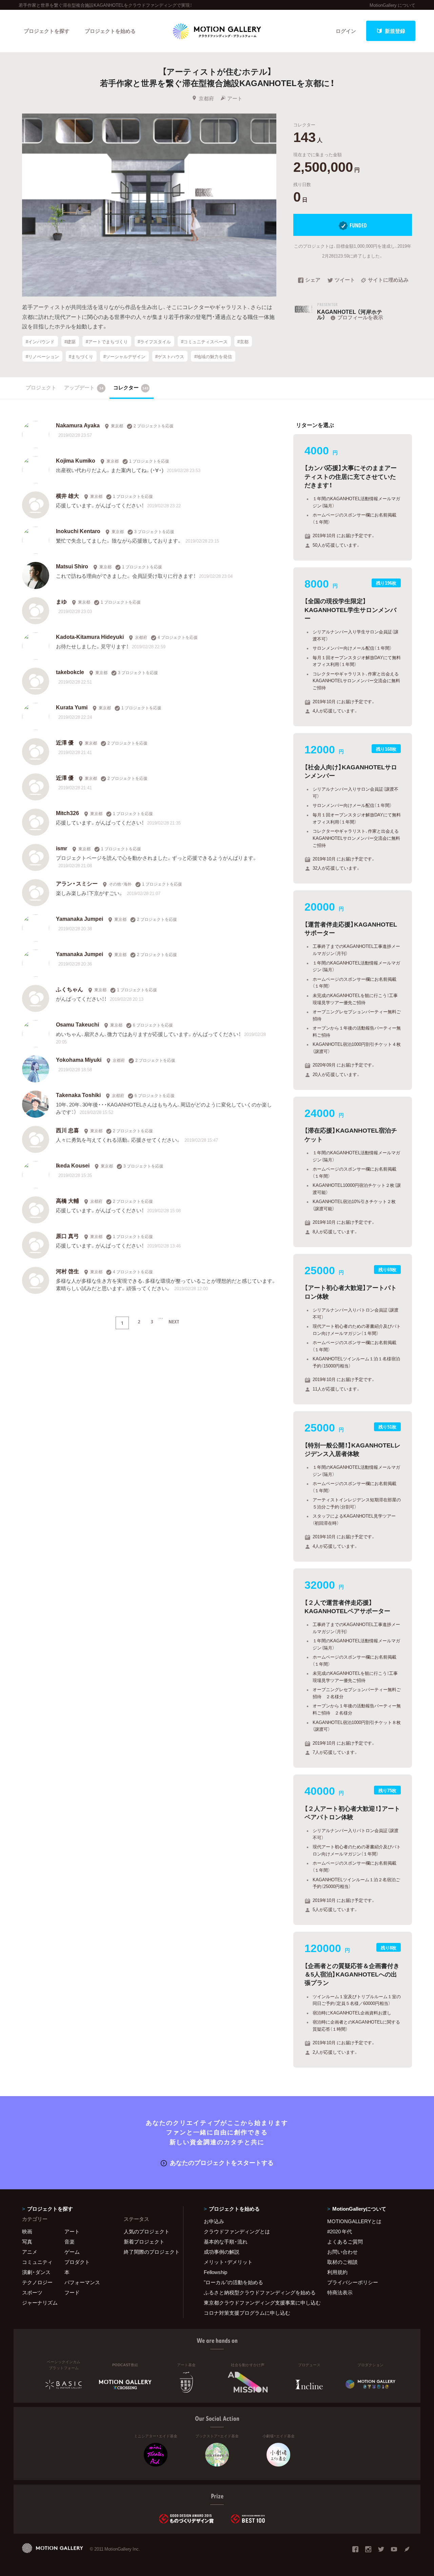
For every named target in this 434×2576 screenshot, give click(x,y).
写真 (27, 2242)
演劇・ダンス (36, 2272)
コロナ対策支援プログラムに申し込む (247, 2313)
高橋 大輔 (67, 1200)
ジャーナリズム (40, 2303)
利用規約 (337, 2272)
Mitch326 (67, 813)
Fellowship (215, 2272)
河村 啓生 (67, 1271)
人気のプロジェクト (147, 2231)
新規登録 (395, 31)
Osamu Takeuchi (77, 1024)
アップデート (84, 387)
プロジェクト (41, 387)
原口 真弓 (67, 1236)
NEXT (174, 1321)
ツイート (345, 280)
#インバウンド (40, 341)
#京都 (243, 341)
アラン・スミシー (77, 883)
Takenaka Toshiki (78, 1095)
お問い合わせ (342, 2252)
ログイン (346, 31)
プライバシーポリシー (353, 2282)
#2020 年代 (340, 2231)
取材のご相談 (342, 2262)
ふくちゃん (70, 989)
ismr (62, 848)
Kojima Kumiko (76, 460)
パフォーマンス (82, 2282)
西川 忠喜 (67, 1130)
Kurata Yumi (72, 707)
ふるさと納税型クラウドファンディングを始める (257, 2292)
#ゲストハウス (170, 356)
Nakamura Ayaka (78, 425)
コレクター (131, 387)
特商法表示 (340, 2292)
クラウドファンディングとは (237, 2231)
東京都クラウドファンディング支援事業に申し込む (257, 2303)
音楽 (70, 2242)
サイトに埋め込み (388, 280)
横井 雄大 (67, 495)
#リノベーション (42, 356)
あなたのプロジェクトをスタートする (222, 2162)
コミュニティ (37, 2262)
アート (235, 98)
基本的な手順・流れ (226, 2242)
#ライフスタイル (154, 341)
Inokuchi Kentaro (78, 531)
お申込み (214, 2221)
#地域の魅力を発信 (213, 356)
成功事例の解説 (222, 2252)
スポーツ (32, 2292)
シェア (313, 280)
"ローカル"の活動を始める (233, 2282)
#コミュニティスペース (204, 341)
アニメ (30, 2252)
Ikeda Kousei (73, 1165)
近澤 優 (65, 742)
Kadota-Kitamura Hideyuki (90, 636)
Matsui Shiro (72, 566)
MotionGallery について (392, 5)
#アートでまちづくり (107, 341)
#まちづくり (81, 356)
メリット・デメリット (228, 2262)
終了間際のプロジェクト (149, 2252)
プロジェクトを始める (110, 31)
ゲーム (72, 2252)
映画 (27, 2231)
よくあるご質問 (345, 2242)
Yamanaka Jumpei (80, 918)
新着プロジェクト (144, 2242)
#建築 (70, 341)
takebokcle (70, 672)
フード (72, 2292)
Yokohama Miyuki (79, 1059)
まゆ (61, 601)
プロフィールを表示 (360, 317)
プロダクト (77, 2262)
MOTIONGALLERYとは (354, 2221)
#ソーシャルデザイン (124, 356)
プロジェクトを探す (47, 31)
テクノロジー (37, 2282)
